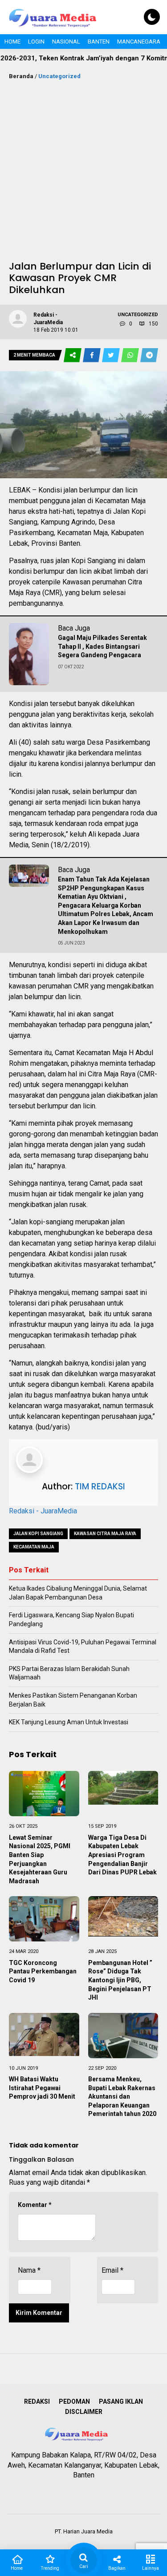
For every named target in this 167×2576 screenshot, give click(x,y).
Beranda (21, 76)
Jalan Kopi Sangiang (38, 1534)
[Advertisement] (83, 169)
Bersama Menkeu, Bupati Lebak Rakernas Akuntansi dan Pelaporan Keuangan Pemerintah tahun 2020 (122, 2096)
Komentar (35, 2205)
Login (36, 42)
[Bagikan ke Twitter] (112, 355)
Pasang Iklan (121, 2401)
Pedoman (74, 2401)
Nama (29, 2270)
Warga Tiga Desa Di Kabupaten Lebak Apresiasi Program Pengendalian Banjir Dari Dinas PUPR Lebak (122, 1855)
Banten (99, 42)
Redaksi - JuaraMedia (43, 1511)
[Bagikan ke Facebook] (92, 355)
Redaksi (37, 2401)
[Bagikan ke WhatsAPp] (131, 355)
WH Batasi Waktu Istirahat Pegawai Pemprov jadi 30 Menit (42, 2088)
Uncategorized (59, 76)
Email (112, 2270)
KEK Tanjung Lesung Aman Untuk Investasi (69, 1722)
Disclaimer (84, 2412)
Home (12, 42)
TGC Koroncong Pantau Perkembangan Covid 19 (43, 1971)
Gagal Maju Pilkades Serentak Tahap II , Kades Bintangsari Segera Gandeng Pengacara (102, 646)
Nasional (66, 42)
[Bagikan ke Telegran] (149, 355)
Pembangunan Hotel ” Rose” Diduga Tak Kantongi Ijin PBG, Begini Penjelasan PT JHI (120, 1980)
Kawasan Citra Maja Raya (105, 1534)
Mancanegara (139, 42)
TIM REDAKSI (100, 1486)
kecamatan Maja (34, 1547)
